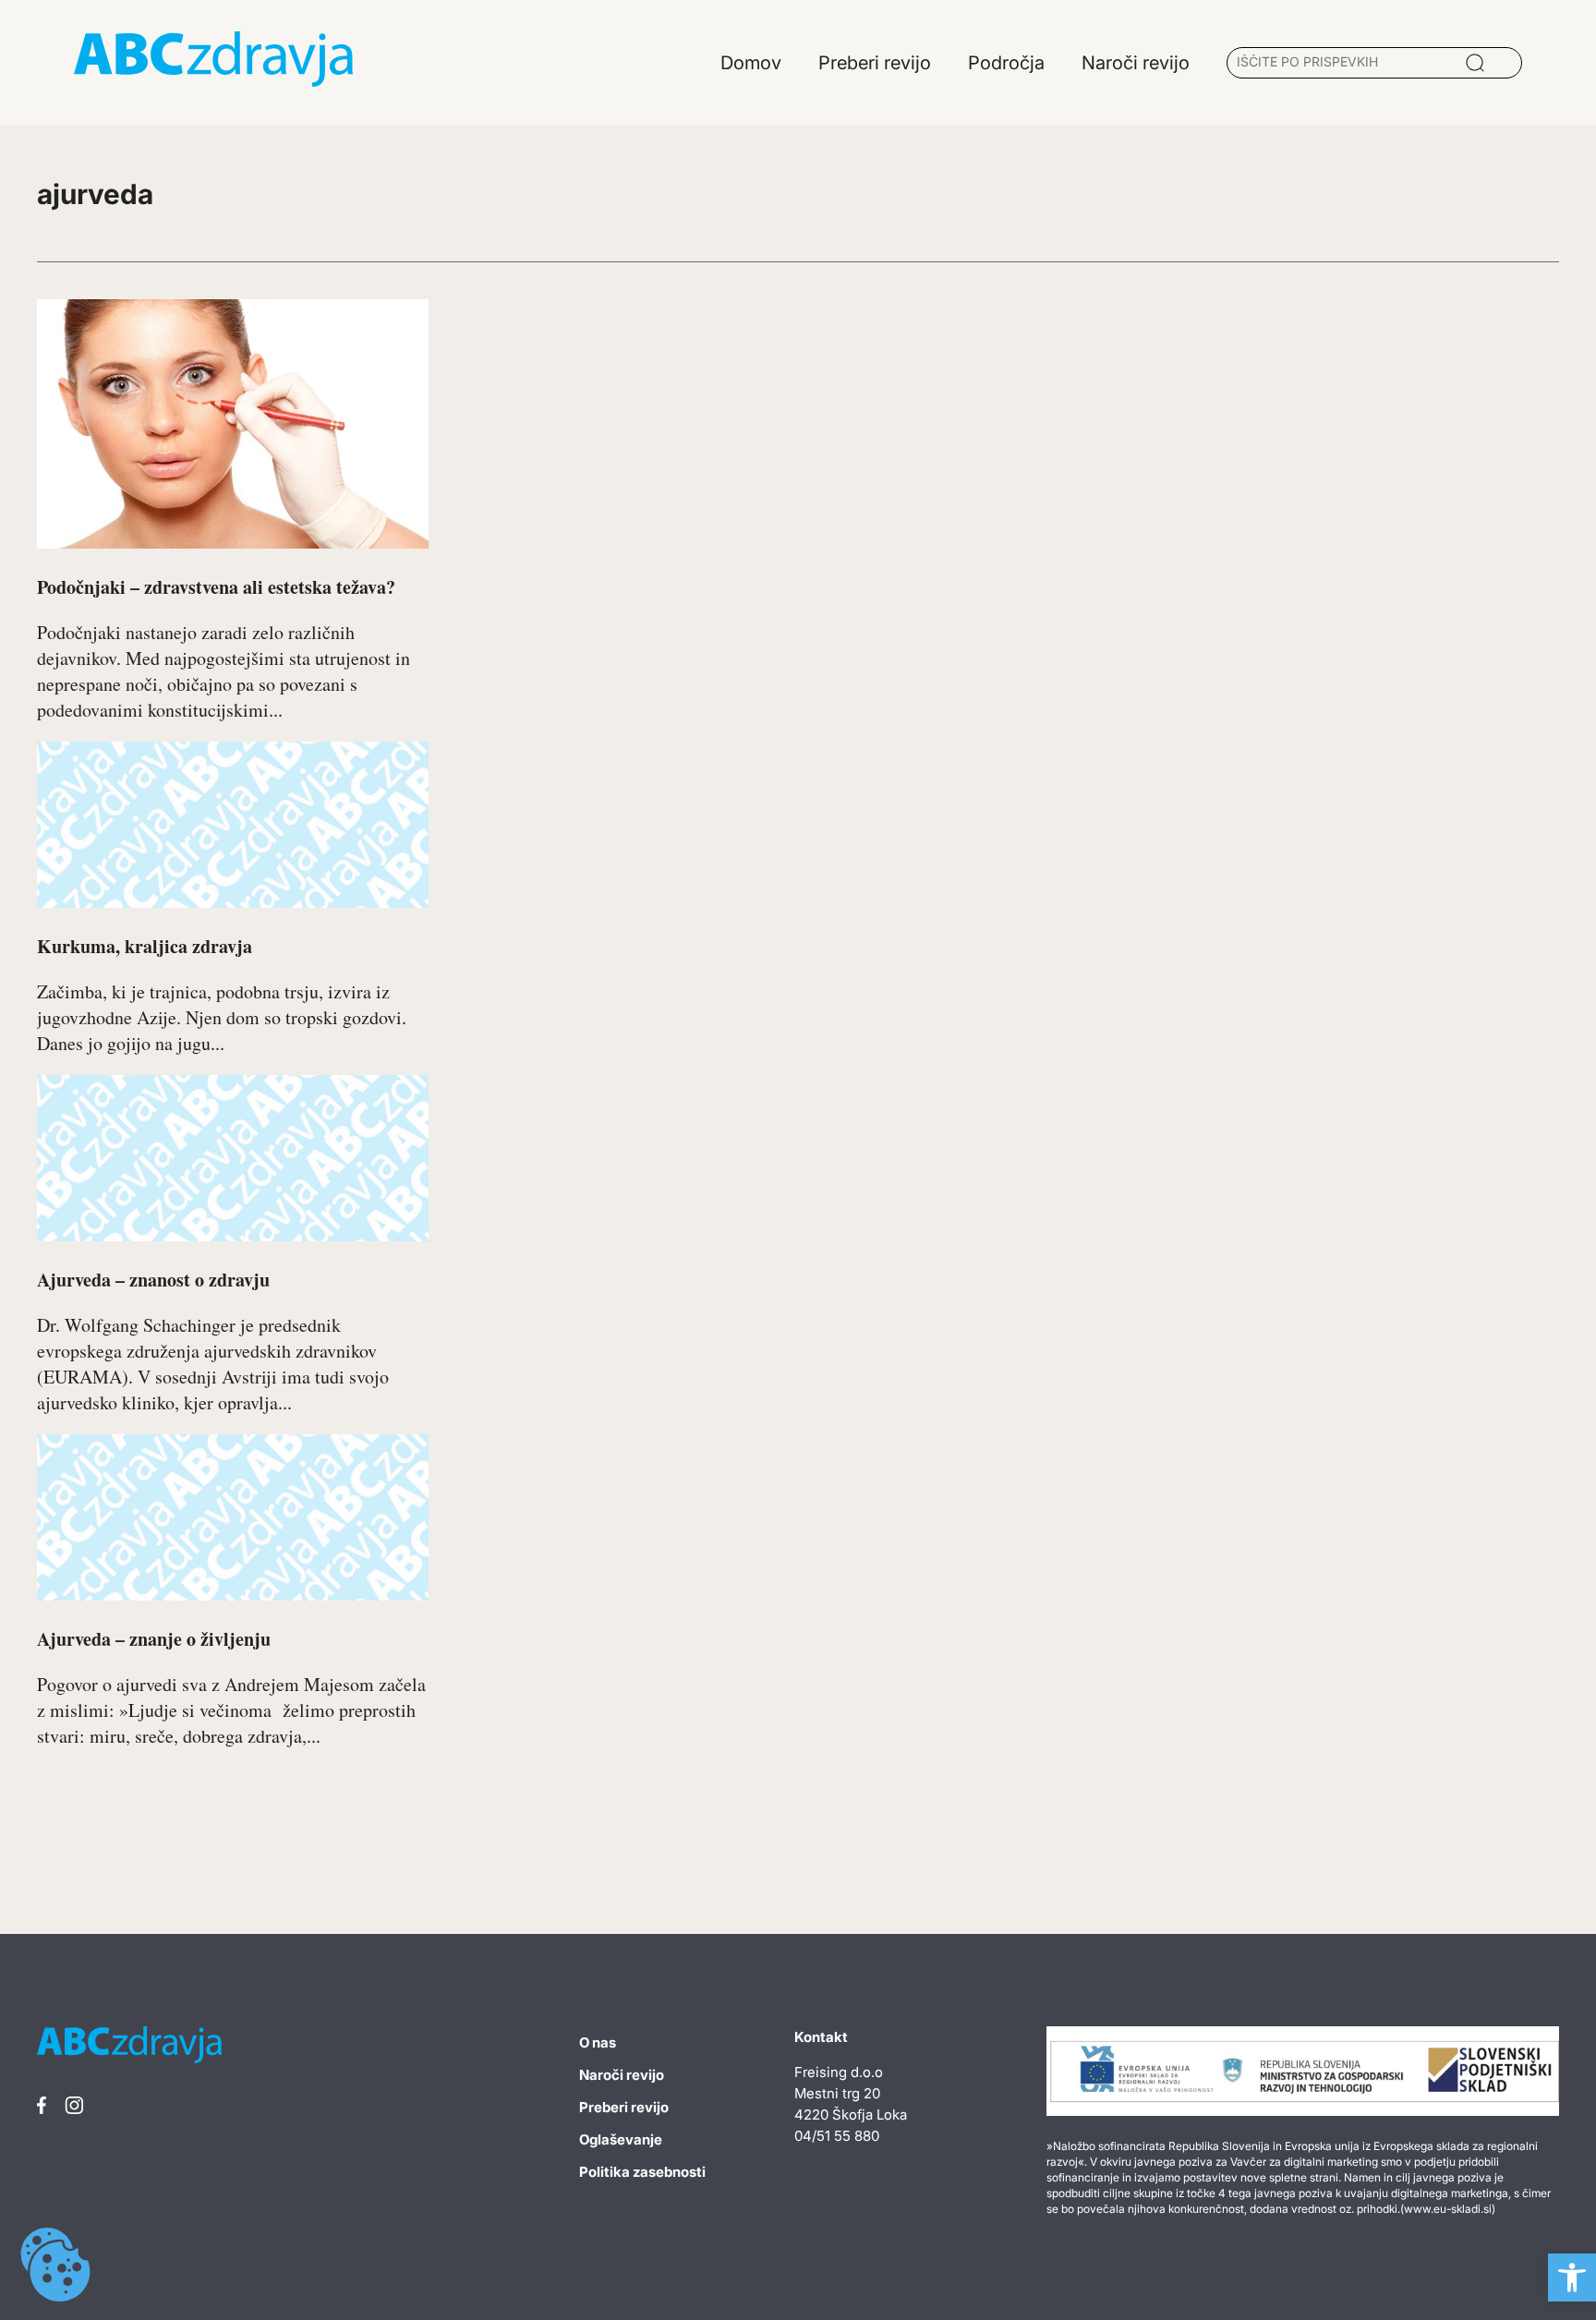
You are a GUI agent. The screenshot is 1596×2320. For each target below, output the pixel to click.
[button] (1572, 2278)
